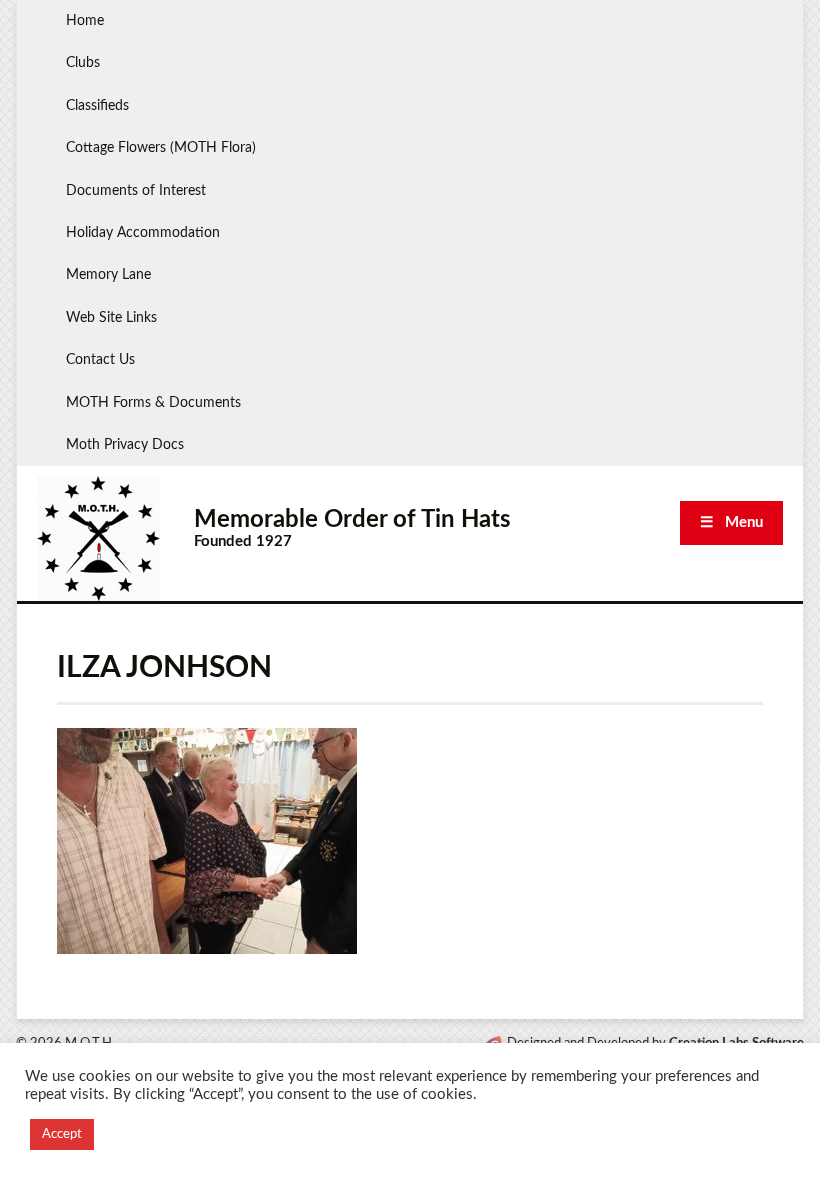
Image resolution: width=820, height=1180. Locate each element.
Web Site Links (111, 318)
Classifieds (97, 106)
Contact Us (100, 360)
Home (85, 21)
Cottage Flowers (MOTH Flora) (161, 148)
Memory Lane (108, 275)
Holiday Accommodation (143, 233)
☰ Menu (731, 522)
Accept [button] (62, 1134)
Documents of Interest (136, 191)
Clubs (83, 63)
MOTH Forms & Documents (153, 403)
